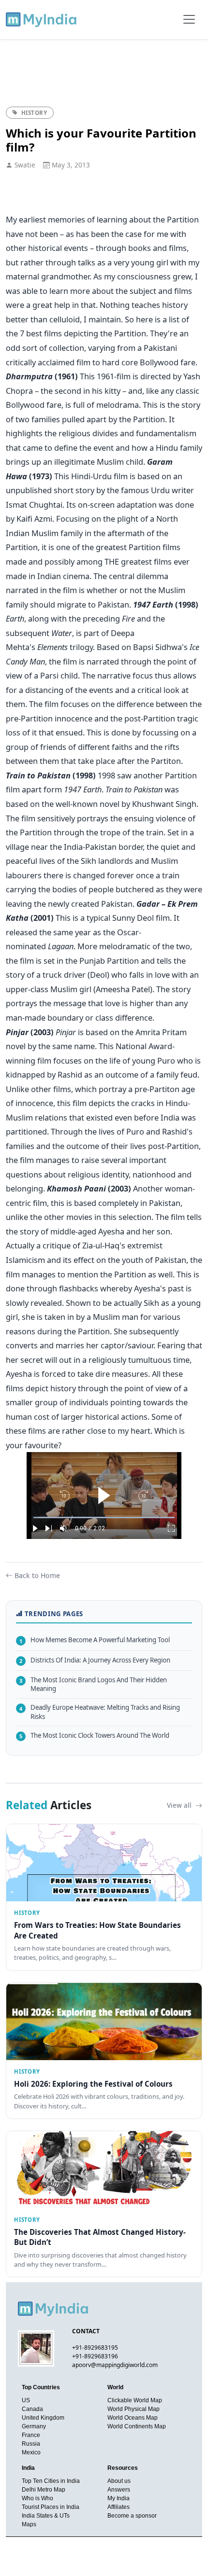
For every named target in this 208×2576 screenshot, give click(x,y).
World (115, 2387)
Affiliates (119, 2507)
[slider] (104, 1517)
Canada (32, 2409)
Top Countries (41, 2387)
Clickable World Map (135, 2400)
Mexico (31, 2452)
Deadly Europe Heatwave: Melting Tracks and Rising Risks (100, 1712)
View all (180, 1805)
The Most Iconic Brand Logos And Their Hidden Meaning (93, 1684)
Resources (123, 2468)
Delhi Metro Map (44, 2490)
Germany (34, 2426)
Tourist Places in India (51, 2507)
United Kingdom (43, 2418)
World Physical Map (134, 2409)
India (28, 2468)
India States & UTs (46, 2516)
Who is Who (37, 2498)
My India (119, 2498)
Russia (31, 2444)
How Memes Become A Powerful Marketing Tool (95, 1640)
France (31, 2435)
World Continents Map (137, 2426)
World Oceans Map (133, 2418)
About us (119, 2481)
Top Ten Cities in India (51, 2481)
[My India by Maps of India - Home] (42, 19)
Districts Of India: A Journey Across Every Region (95, 1660)
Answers (119, 2490)
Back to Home (37, 1575)
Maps (29, 2524)
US (26, 2400)
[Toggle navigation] (189, 19)
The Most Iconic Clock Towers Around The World (94, 1735)
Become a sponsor (132, 2516)
